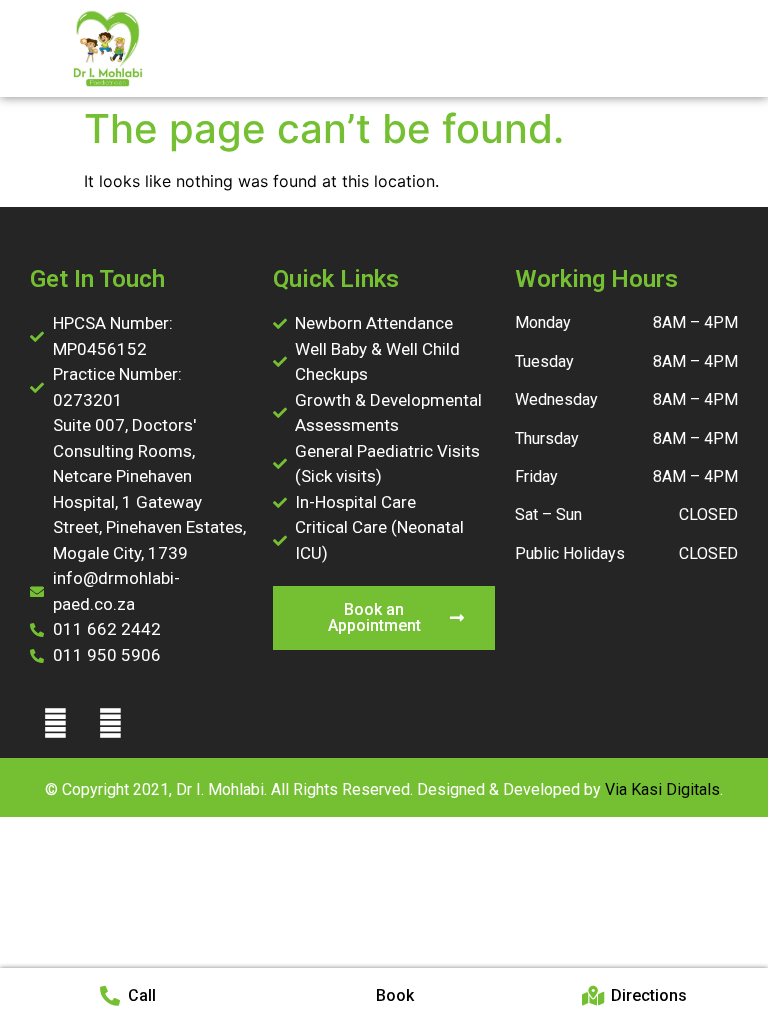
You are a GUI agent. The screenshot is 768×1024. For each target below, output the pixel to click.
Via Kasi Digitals (662, 789)
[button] (675, 48)
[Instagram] (110, 723)
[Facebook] (55, 723)
